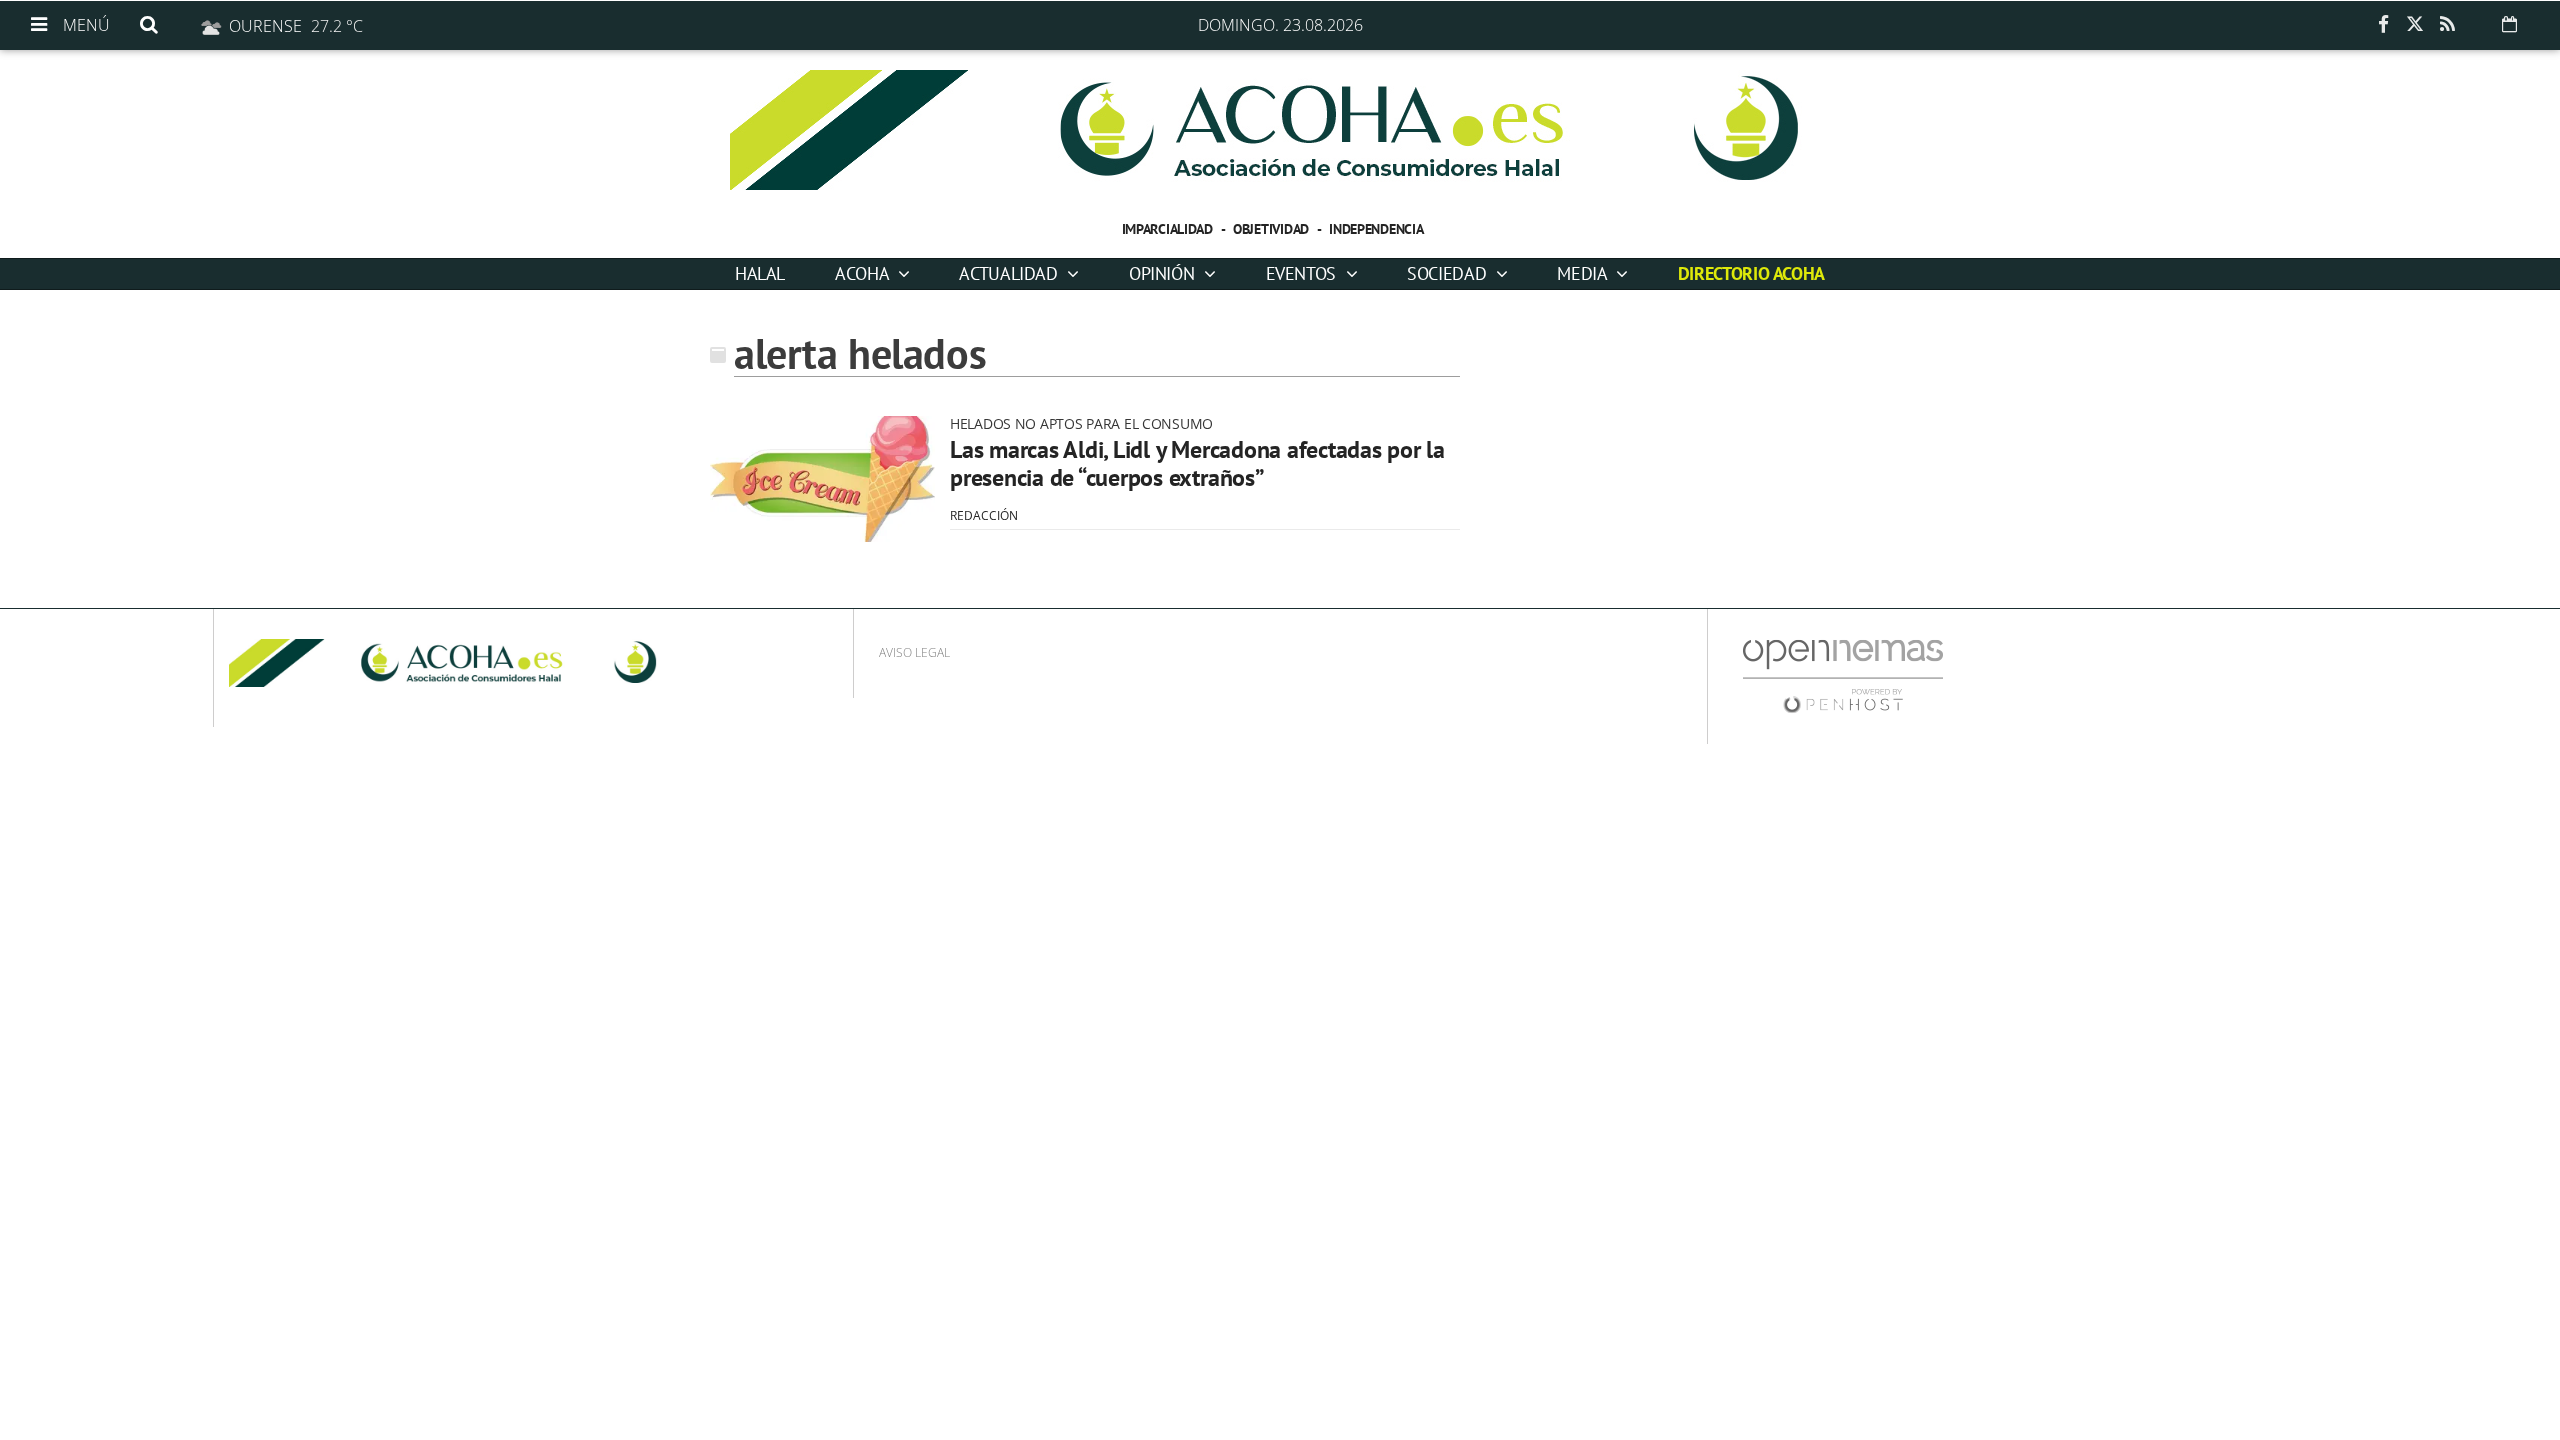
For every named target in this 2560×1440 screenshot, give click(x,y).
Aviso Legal (914, 652)
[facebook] (2383, 25)
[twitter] (2415, 25)
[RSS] (2447, 25)
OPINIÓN (1164, 273)
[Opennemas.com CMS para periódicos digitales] (1843, 675)
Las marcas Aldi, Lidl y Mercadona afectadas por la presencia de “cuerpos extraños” (1197, 463)
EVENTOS (1303, 273)
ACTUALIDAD (1010, 273)
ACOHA (864, 273)
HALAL (760, 273)
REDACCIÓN (984, 515)
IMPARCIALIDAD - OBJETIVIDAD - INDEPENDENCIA (1273, 229)
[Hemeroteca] (2509, 24)
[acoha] (1280, 130)
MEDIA (1584, 273)
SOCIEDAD (1449, 273)
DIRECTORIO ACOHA (1751, 273)
